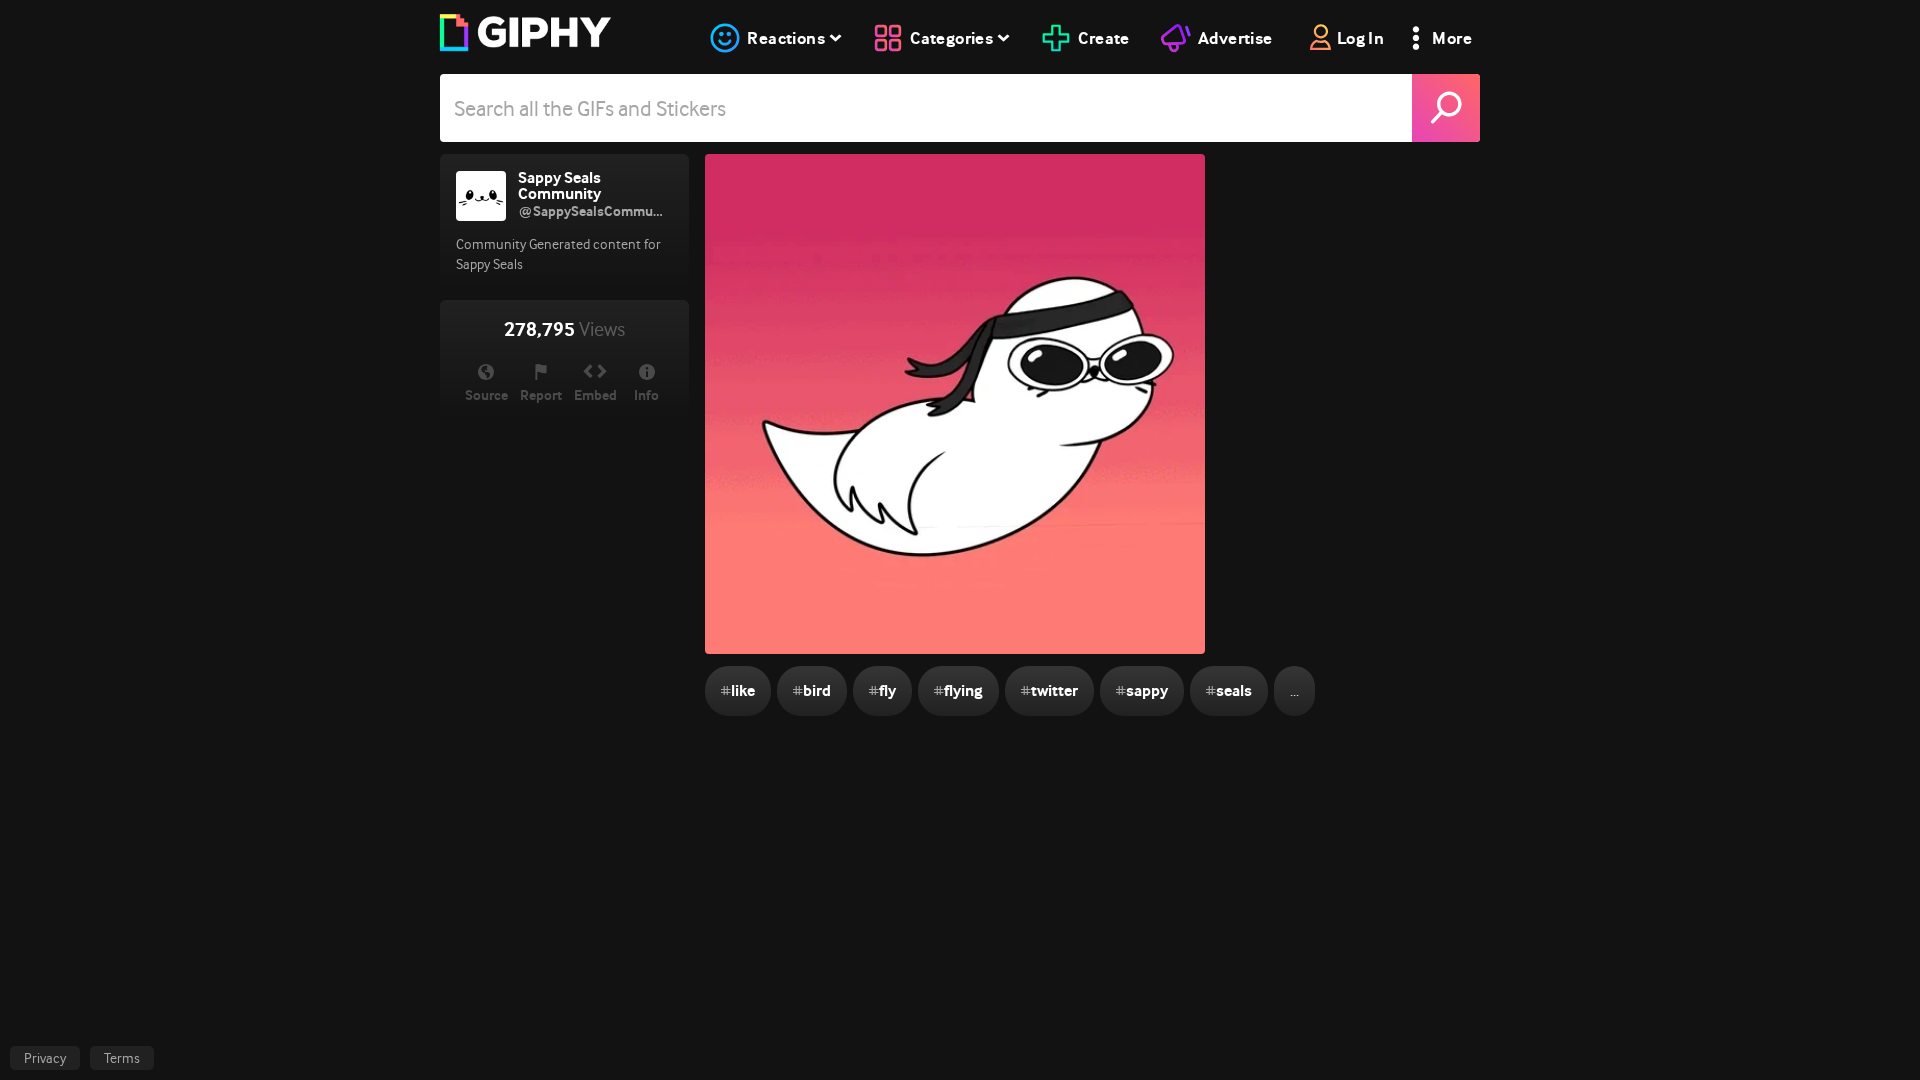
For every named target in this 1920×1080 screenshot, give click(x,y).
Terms (122, 1058)
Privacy (45, 1058)
